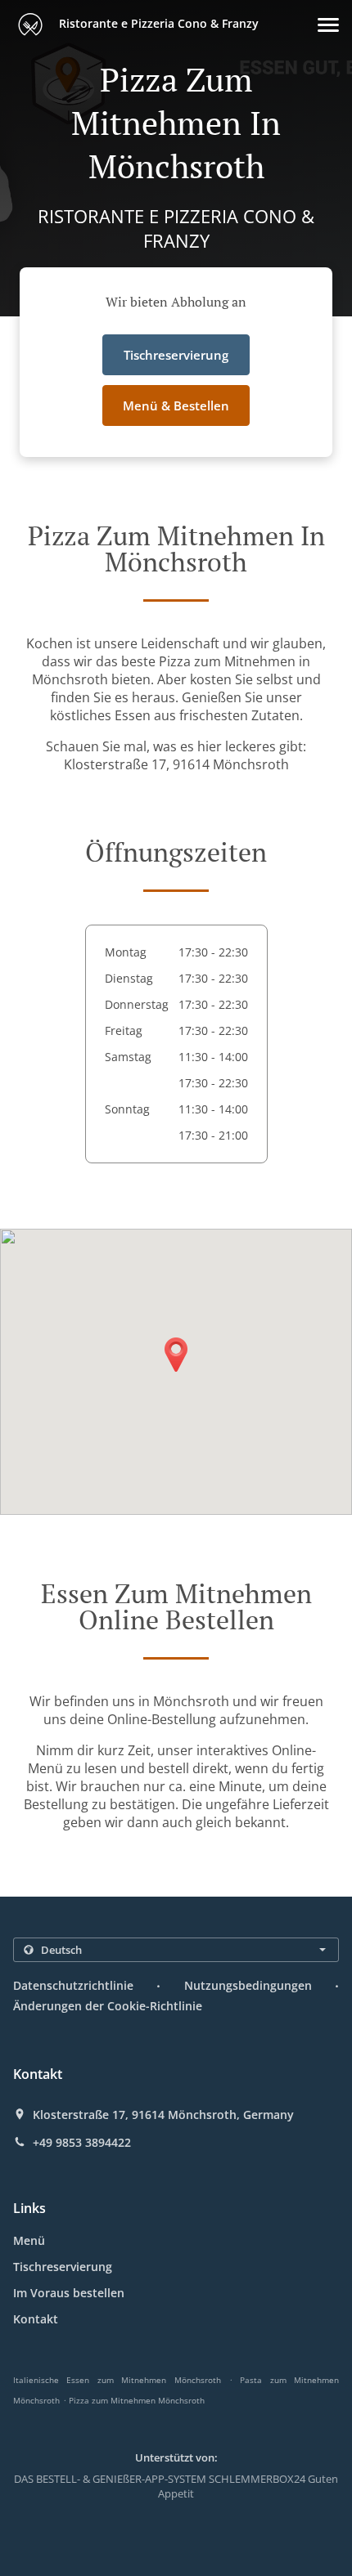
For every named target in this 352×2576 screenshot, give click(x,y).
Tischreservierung (63, 2267)
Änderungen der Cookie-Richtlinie (108, 2006)
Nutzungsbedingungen (248, 1985)
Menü (29, 2240)
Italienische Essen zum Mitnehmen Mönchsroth (117, 2380)
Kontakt (36, 2319)
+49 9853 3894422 (82, 2143)
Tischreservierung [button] (176, 355)
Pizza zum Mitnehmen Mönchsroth (137, 2400)
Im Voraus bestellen (69, 2293)
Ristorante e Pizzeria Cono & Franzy (157, 23)
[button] (328, 25)
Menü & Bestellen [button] (176, 405)
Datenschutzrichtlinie (73, 1985)
